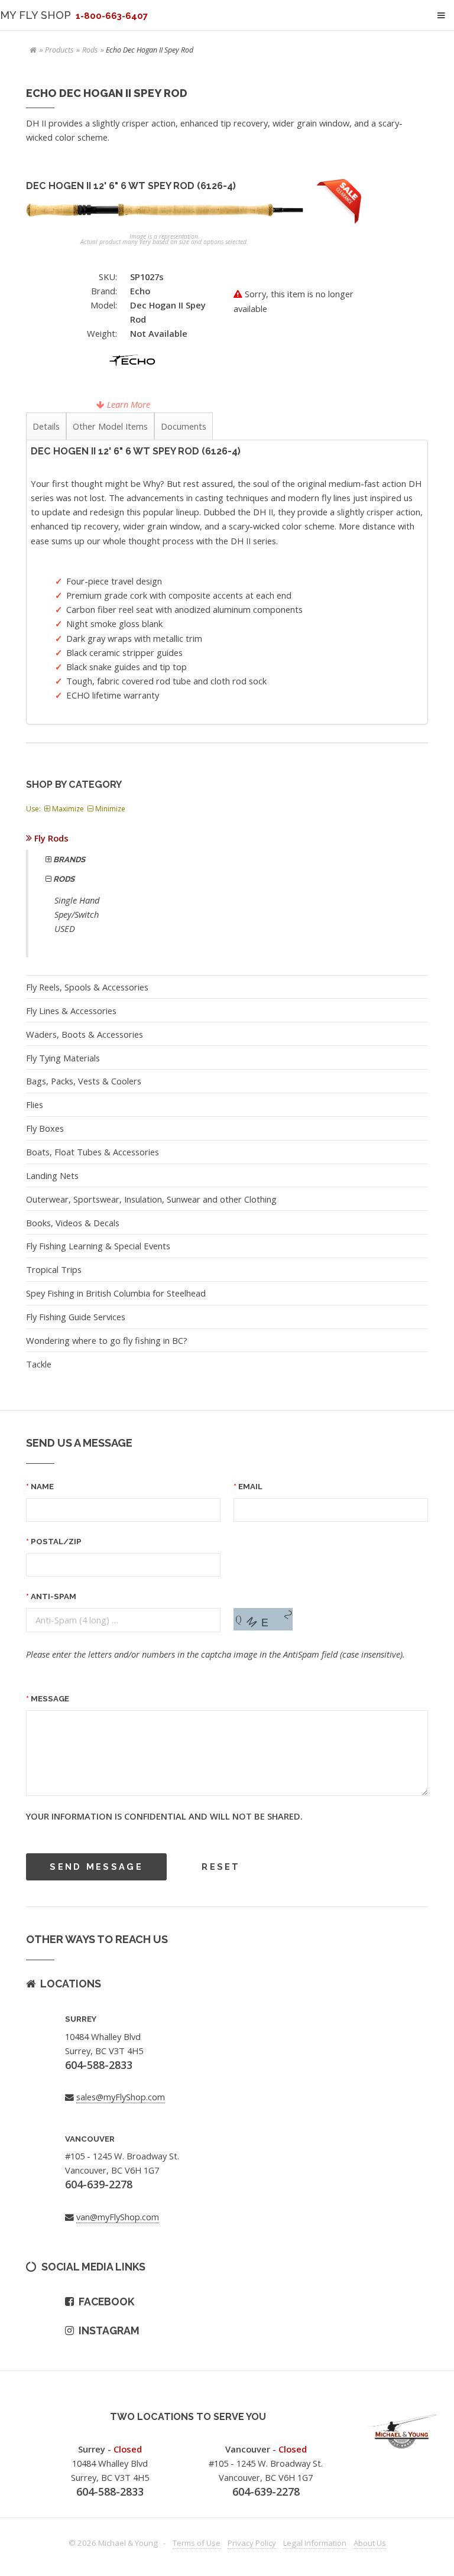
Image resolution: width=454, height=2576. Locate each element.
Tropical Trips (54, 1269)
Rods (90, 50)
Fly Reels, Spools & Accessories (87, 987)
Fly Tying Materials (63, 1058)
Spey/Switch (77, 914)
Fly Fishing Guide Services (76, 1317)
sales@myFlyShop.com (121, 2097)
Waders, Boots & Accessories (85, 1034)
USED (65, 928)
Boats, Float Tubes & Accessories (93, 1152)
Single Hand (77, 900)
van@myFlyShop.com (118, 2217)
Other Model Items (110, 426)
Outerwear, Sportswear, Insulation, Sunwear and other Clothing (151, 1199)
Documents (184, 426)
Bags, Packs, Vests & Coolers (84, 1081)
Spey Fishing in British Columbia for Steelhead (116, 1293)
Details (46, 426)
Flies (35, 1105)
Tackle (39, 1364)
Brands (68, 860)
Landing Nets (52, 1175)
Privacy (252, 2543)
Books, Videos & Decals (73, 1223)
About (370, 2543)
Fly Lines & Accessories (71, 1011)
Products (59, 50)
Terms (197, 2543)
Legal (315, 2543)
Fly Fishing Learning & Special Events (98, 1246)
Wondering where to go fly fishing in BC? (107, 1340)
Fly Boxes (45, 1128)
